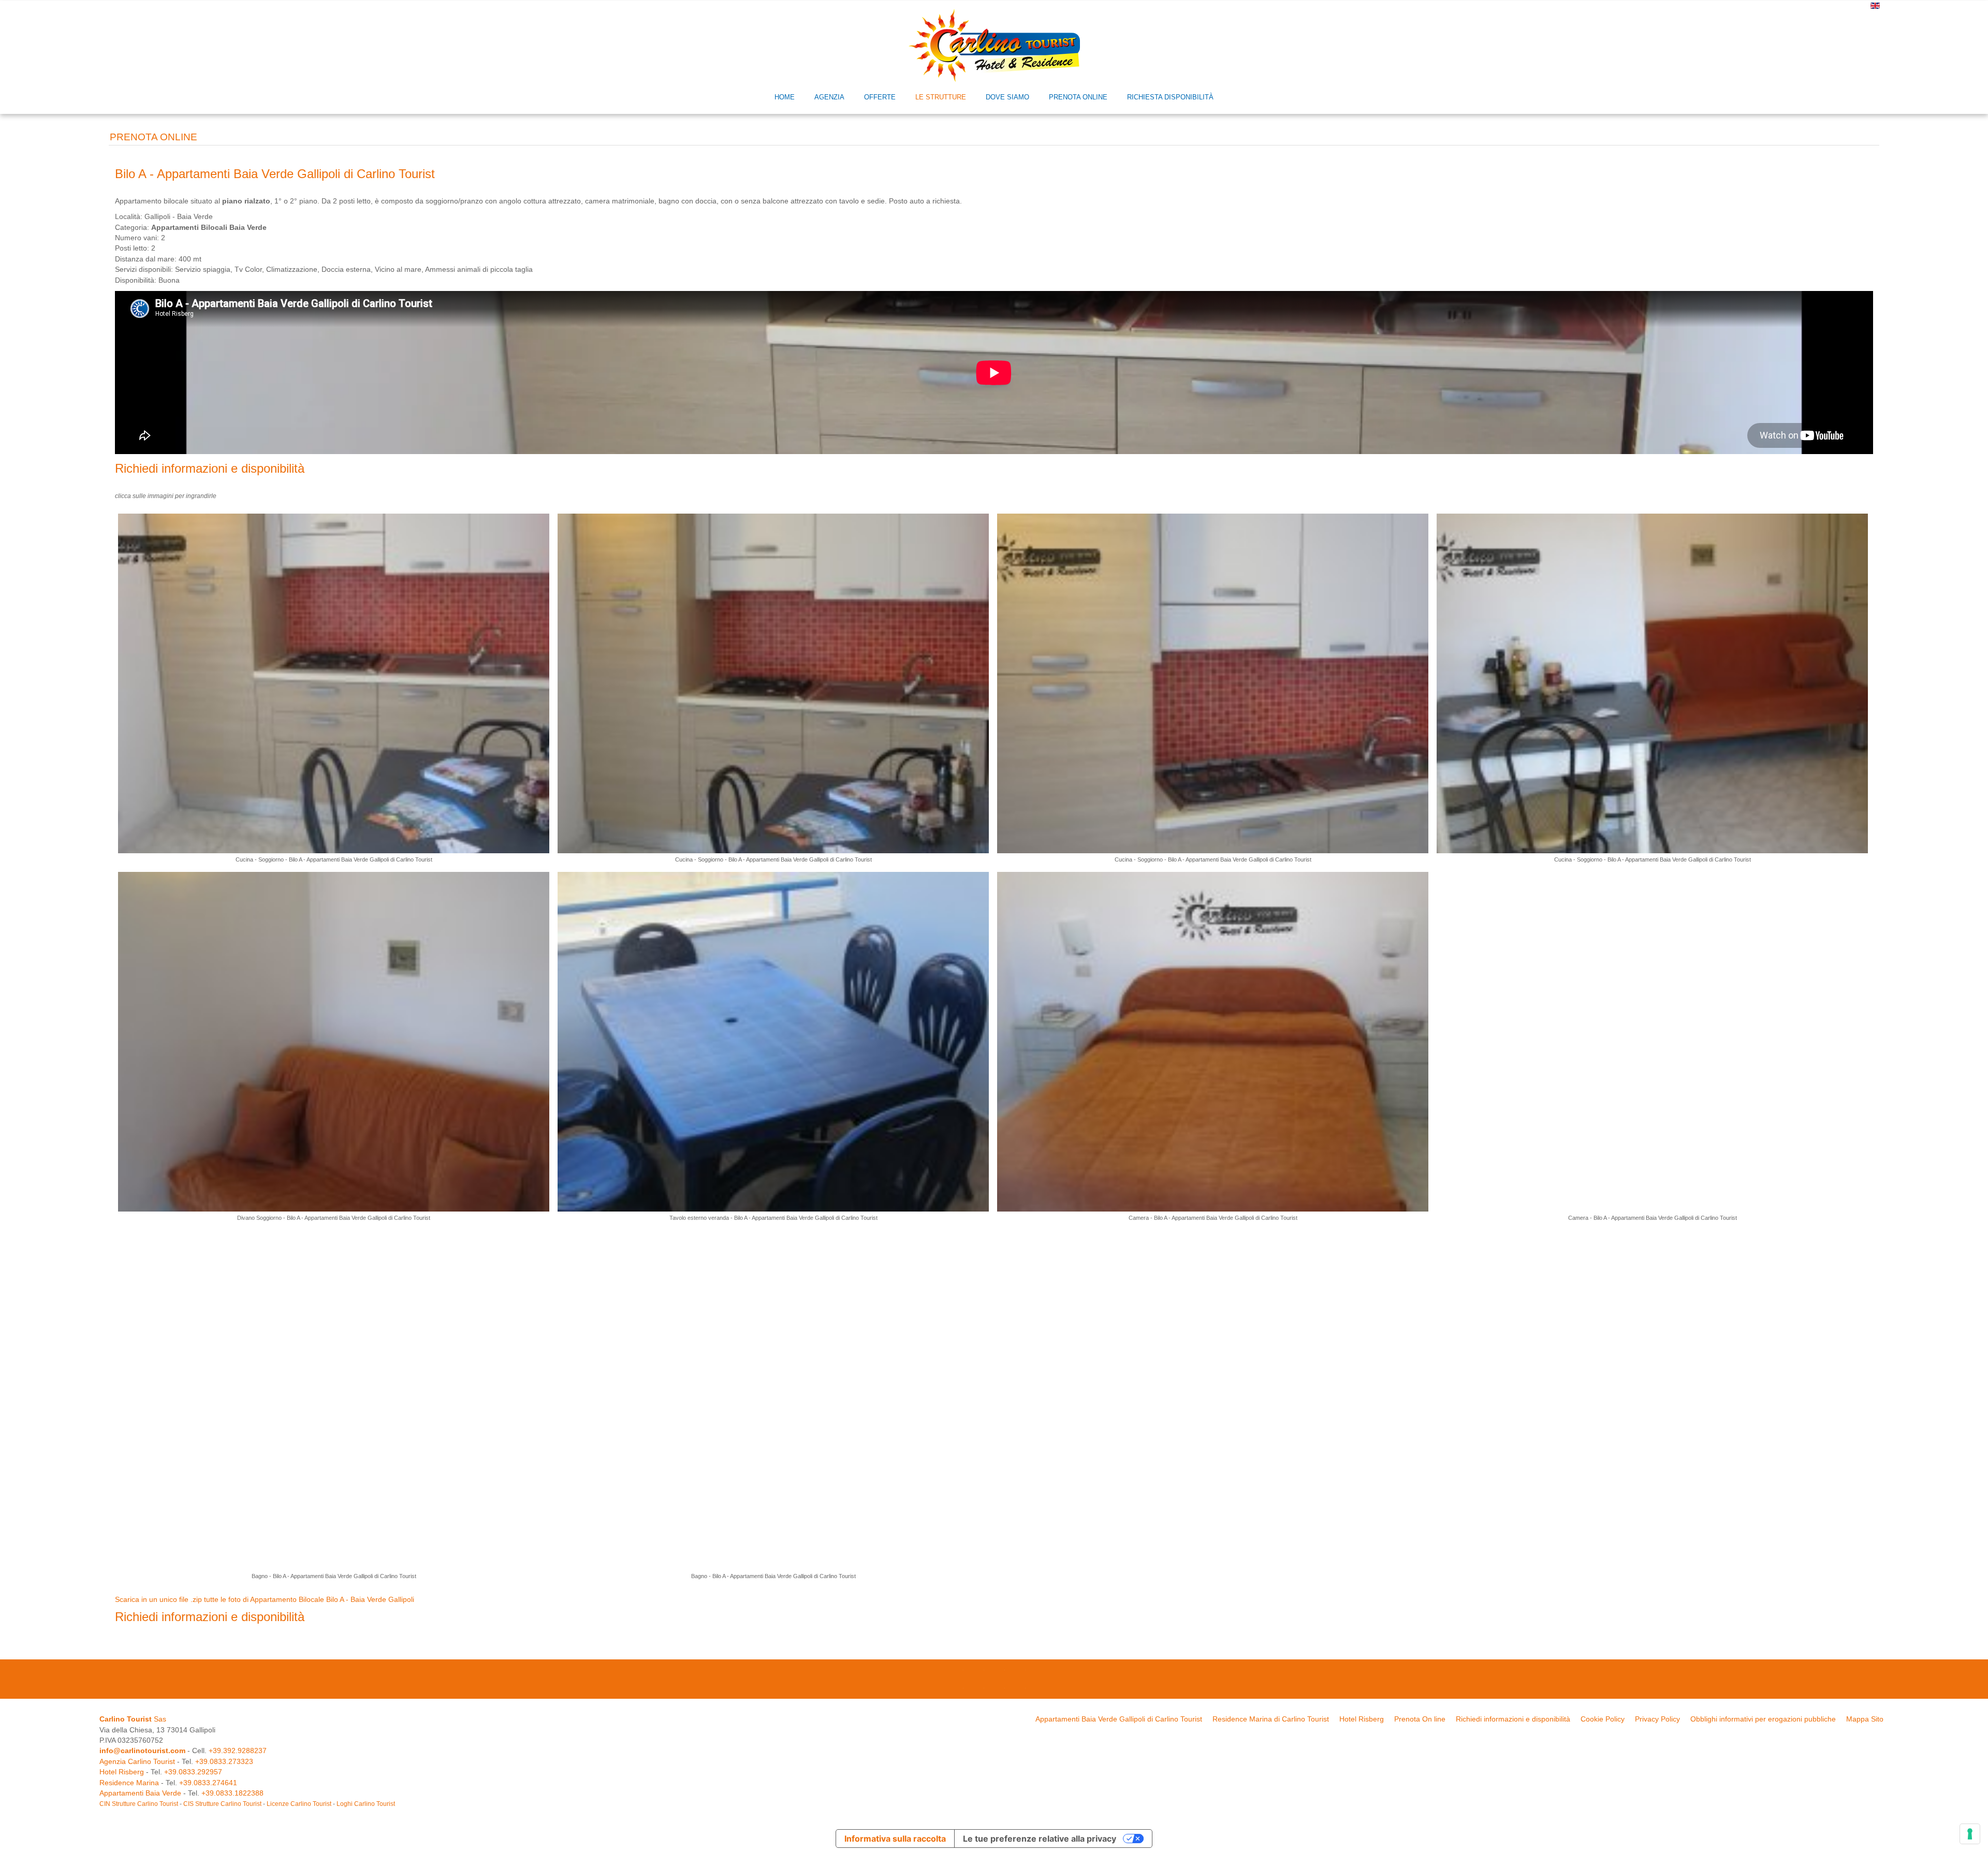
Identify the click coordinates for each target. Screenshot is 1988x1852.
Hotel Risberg (1362, 1719)
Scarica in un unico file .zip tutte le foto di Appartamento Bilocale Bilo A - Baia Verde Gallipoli (265, 1600)
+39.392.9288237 (238, 1751)
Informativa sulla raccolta (895, 1839)
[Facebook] (963, 1680)
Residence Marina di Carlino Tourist (1271, 1719)
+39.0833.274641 (208, 1783)
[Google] (984, 1680)
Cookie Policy (1603, 1719)
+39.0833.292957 (193, 1772)
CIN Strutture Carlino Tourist (139, 1804)
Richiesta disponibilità (1170, 97)
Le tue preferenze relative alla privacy (1040, 1839)
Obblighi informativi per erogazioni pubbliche (1763, 1719)
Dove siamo (1007, 97)
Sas (133, 1719)
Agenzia (829, 97)
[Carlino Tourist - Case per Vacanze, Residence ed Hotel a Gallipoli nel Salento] (994, 45)
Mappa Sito (1865, 1719)
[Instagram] (1004, 1680)
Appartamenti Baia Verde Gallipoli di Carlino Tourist (1119, 1719)
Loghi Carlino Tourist (366, 1804)
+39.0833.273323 (224, 1762)
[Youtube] (1025, 1680)
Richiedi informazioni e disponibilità (210, 468)
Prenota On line (1420, 1719)
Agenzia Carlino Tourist (137, 1762)
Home (785, 97)
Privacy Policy (1657, 1719)
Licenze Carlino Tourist (299, 1804)
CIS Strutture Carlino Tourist (222, 1804)
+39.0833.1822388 (232, 1793)
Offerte (880, 97)
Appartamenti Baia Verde (140, 1793)
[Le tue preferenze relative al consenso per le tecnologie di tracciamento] (1970, 1834)
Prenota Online (1078, 97)
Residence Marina (129, 1783)
